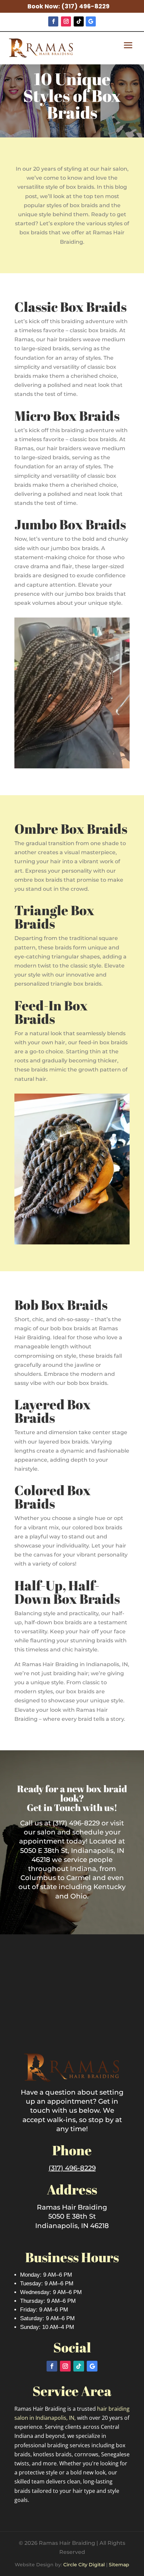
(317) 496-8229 (85, 6)
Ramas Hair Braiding (72, 2207)
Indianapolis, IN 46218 (72, 2226)
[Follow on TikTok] (79, 21)
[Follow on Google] (91, 21)
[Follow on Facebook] (53, 21)
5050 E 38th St (72, 2216)
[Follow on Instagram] (66, 21)
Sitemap (119, 2565)
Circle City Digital (84, 2565)
